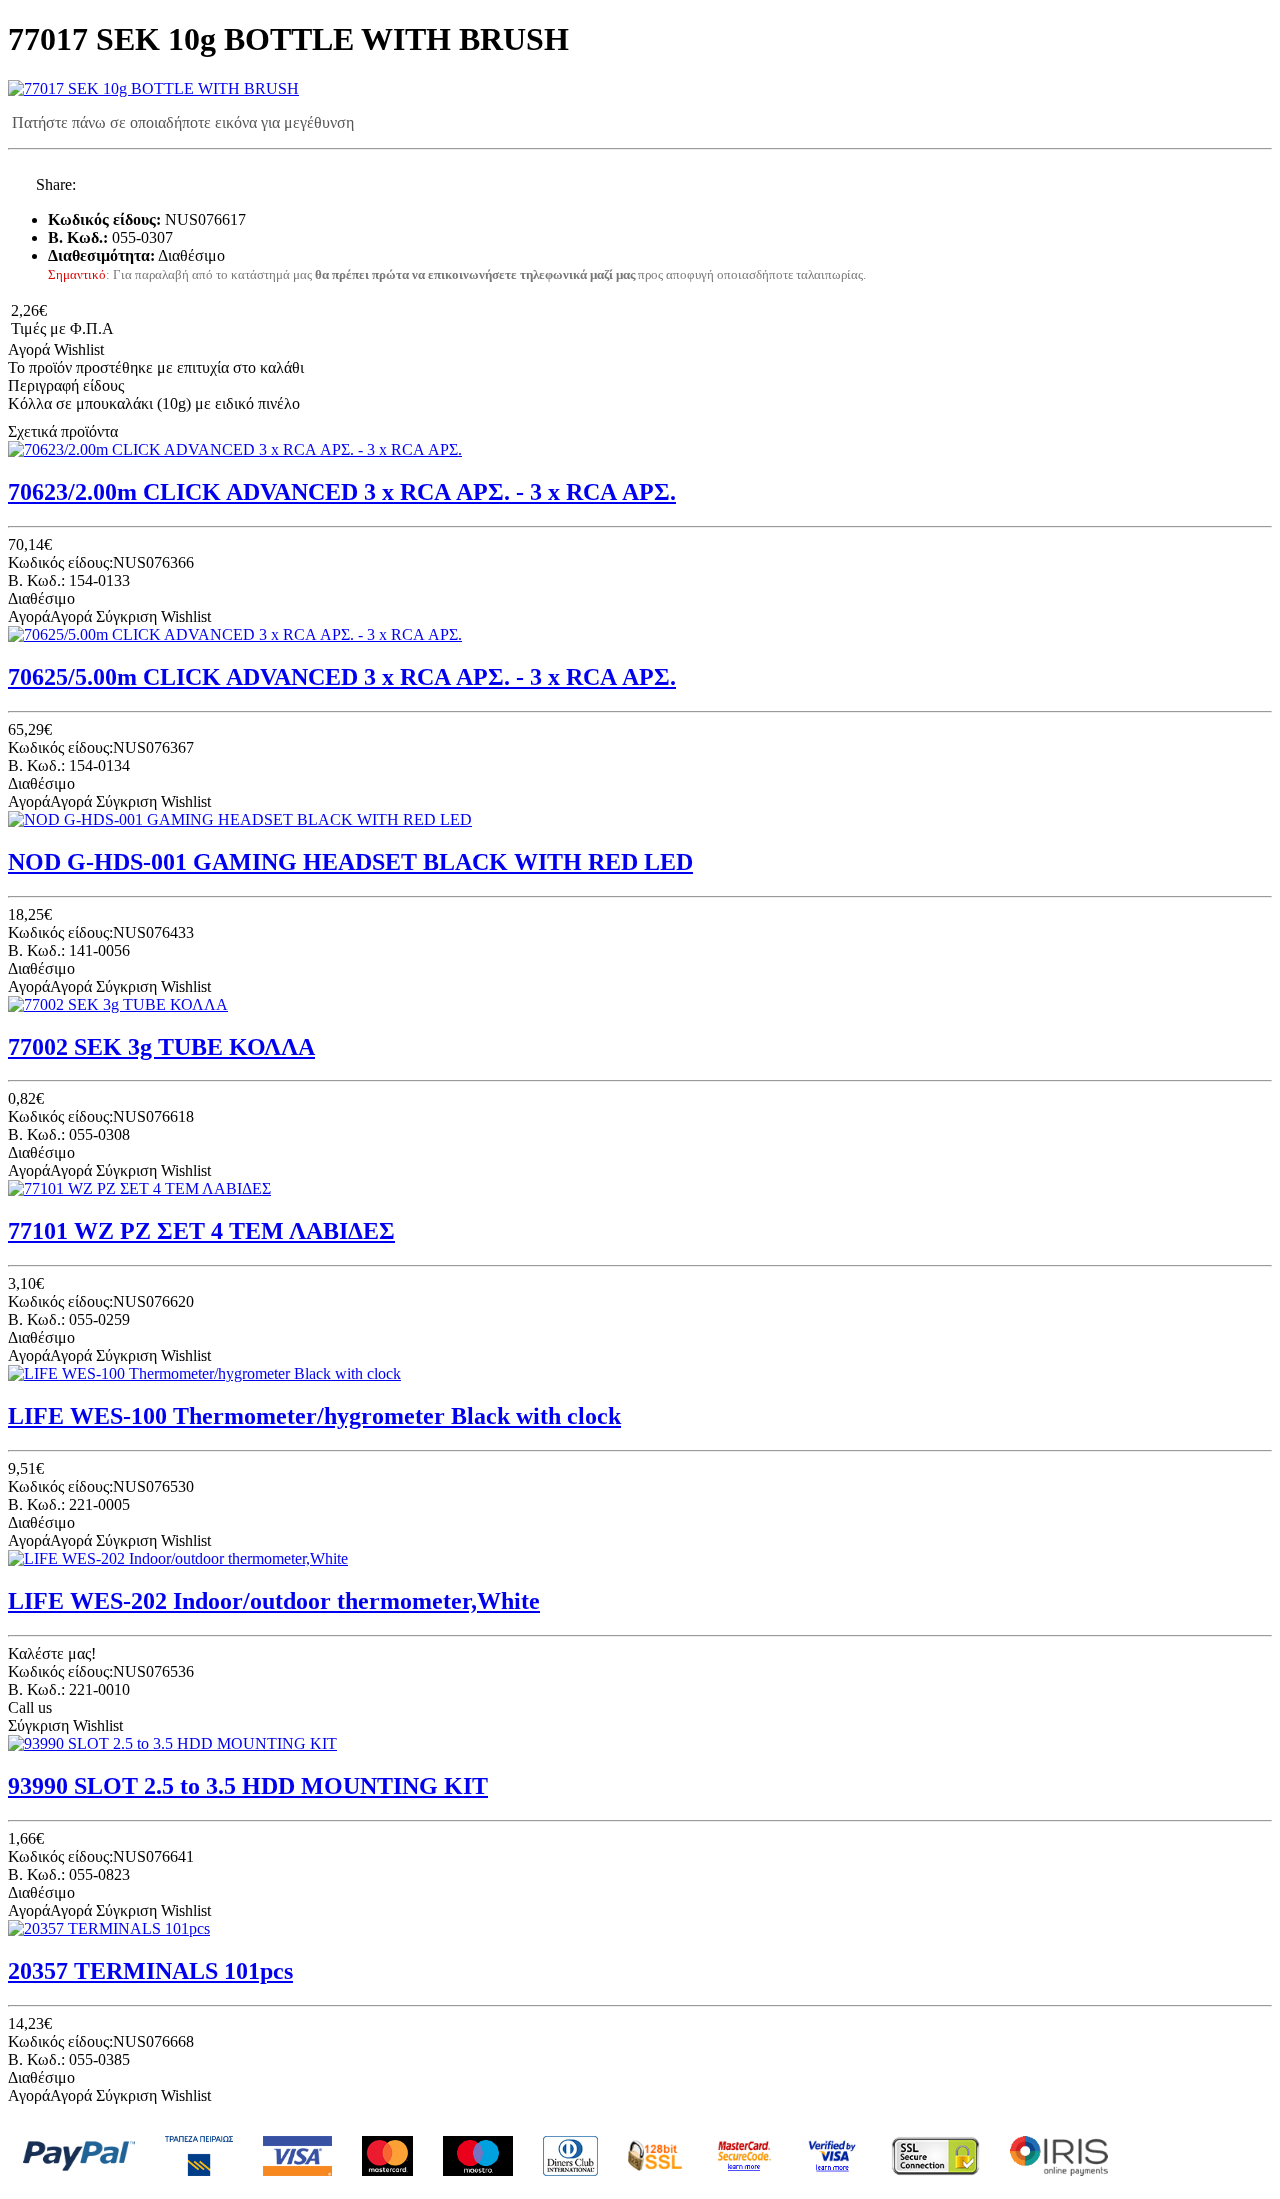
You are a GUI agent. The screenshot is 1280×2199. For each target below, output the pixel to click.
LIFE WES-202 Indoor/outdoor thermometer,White (274, 1601)
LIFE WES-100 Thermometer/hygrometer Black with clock (314, 1416)
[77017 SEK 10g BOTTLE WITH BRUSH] (153, 88)
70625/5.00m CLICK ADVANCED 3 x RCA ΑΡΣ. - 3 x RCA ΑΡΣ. (342, 677)
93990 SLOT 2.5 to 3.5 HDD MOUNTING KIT (248, 1786)
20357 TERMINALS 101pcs (150, 1971)
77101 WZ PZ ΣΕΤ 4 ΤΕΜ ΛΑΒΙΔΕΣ (201, 1231)
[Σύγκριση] (122, 349)
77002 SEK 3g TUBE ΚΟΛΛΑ (161, 1047)
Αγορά (29, 349)
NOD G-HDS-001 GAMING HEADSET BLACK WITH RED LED (350, 862)
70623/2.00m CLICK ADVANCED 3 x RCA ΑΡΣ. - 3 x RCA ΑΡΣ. (342, 492)
